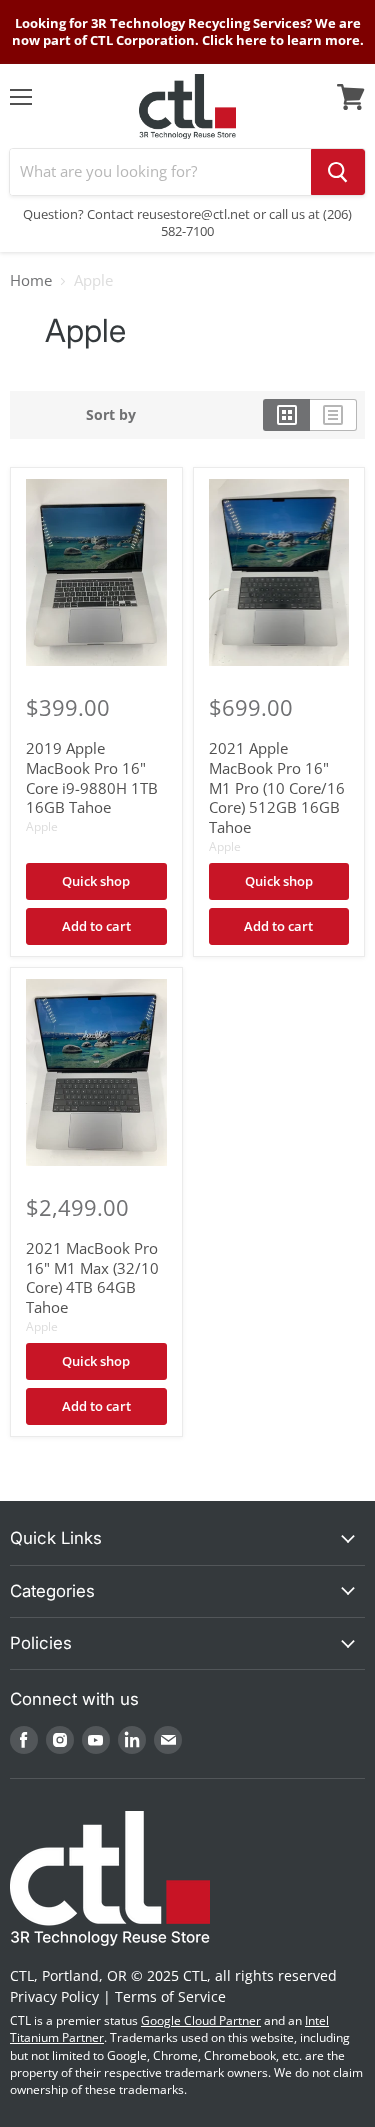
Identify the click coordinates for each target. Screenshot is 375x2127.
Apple (42, 826)
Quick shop (96, 881)
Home (31, 280)
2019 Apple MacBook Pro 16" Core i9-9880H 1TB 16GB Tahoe (92, 777)
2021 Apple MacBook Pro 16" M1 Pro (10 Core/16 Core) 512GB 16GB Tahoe (277, 787)
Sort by (111, 415)
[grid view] (286, 415)
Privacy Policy (54, 1996)
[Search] (338, 172)
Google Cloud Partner (201, 2020)
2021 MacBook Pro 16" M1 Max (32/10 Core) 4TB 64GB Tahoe (92, 1277)
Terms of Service (170, 1996)
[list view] (333, 415)
